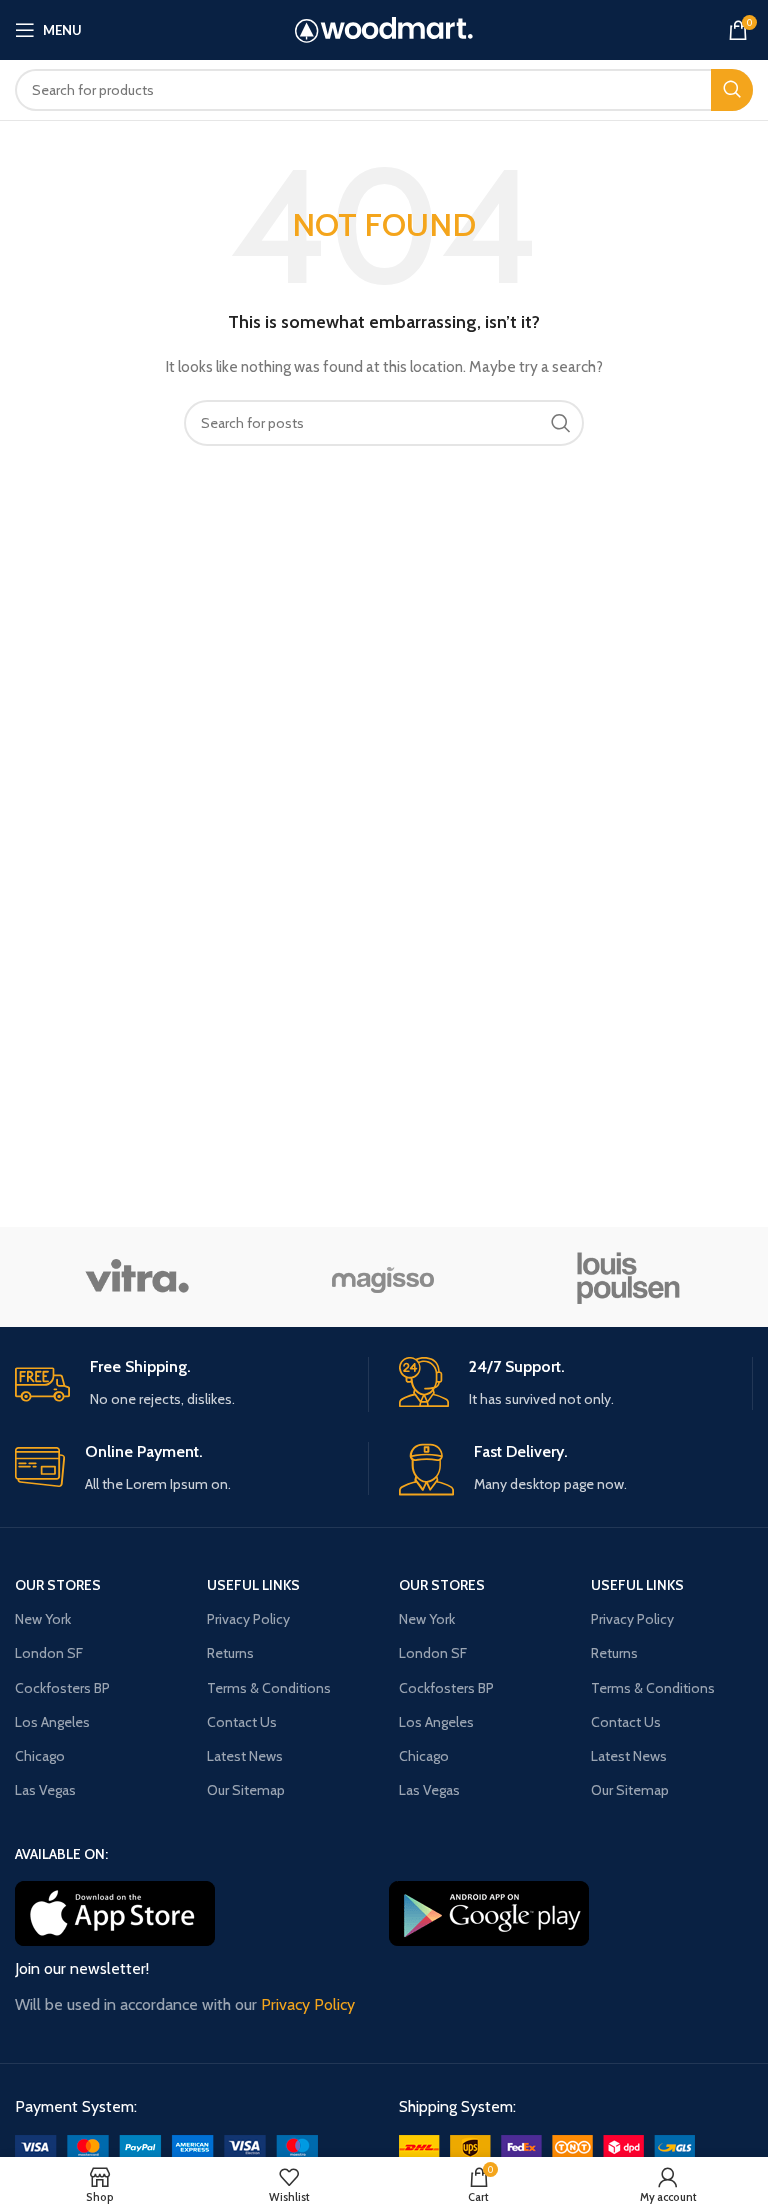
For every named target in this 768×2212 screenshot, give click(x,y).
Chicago (40, 1756)
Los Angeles (52, 1722)
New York (43, 1619)
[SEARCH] (732, 90)
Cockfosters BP (62, 1688)
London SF (49, 1653)
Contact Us (242, 1722)
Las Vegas (45, 1790)
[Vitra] (137, 1277)
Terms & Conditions (269, 1688)
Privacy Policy (248, 1619)
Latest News (245, 1756)
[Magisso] (383, 1277)
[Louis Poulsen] (629, 1277)
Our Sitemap (246, 1790)
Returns (230, 1653)
